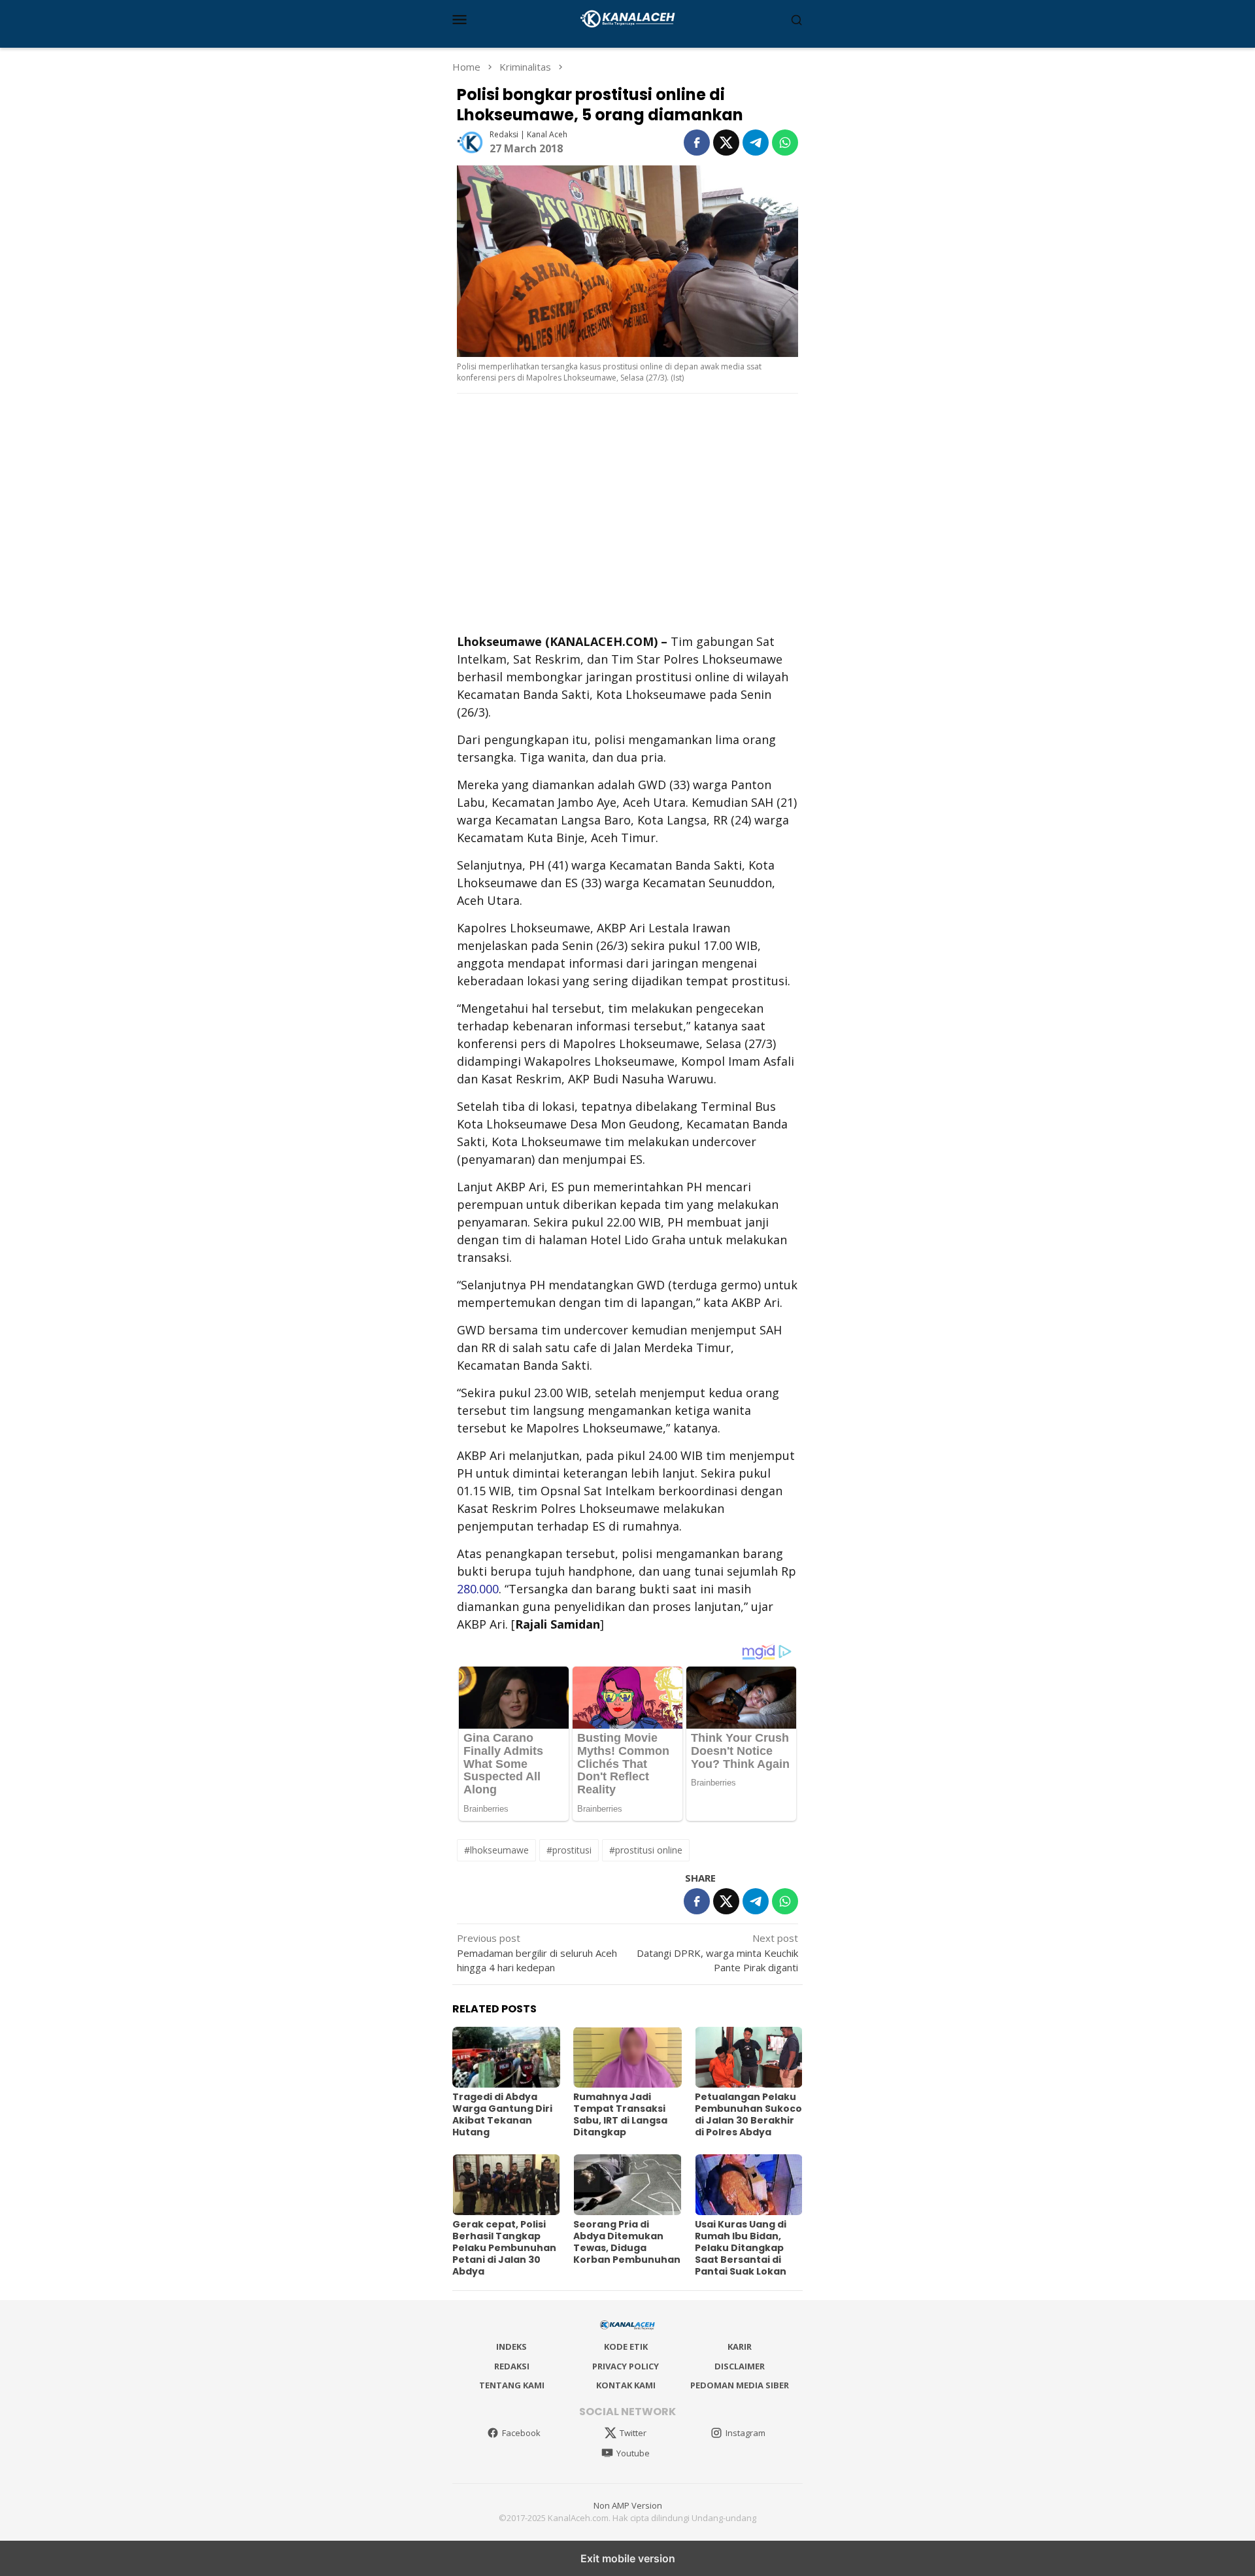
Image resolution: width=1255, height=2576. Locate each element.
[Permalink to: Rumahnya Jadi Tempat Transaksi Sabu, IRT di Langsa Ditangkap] (627, 2057)
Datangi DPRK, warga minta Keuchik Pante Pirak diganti (717, 1953)
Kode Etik (626, 2347)
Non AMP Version (628, 2505)
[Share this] (697, 143)
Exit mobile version (628, 2558)
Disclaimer (740, 2366)
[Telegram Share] (756, 143)
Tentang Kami (512, 2385)
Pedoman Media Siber (740, 2385)
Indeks (511, 2347)
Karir (740, 2347)
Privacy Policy (626, 2366)
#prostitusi (569, 1850)
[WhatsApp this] (785, 143)
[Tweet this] (726, 143)
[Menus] (460, 19)
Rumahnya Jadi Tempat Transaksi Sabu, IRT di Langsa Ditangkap (620, 2114)
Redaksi (512, 2366)
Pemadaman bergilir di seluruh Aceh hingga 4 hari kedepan (537, 1953)
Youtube (633, 2453)
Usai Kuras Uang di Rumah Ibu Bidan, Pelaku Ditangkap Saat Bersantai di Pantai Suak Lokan (741, 2248)
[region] (627, 512)
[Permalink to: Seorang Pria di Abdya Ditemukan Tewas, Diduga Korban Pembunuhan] (627, 2185)
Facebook (521, 2433)
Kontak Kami (626, 2385)
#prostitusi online (646, 1850)
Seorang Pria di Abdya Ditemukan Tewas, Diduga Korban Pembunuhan (627, 2242)
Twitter (633, 2433)
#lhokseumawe (496, 1850)
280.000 (478, 1589)
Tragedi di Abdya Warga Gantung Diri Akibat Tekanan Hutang (502, 2114)
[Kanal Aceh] (628, 18)
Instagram (745, 2433)
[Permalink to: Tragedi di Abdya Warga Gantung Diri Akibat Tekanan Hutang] (506, 2057)
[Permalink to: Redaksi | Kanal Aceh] (470, 141)
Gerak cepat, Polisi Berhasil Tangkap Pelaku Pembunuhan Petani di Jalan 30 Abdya (504, 2248)
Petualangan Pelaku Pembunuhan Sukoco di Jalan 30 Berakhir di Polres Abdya (748, 2114)
